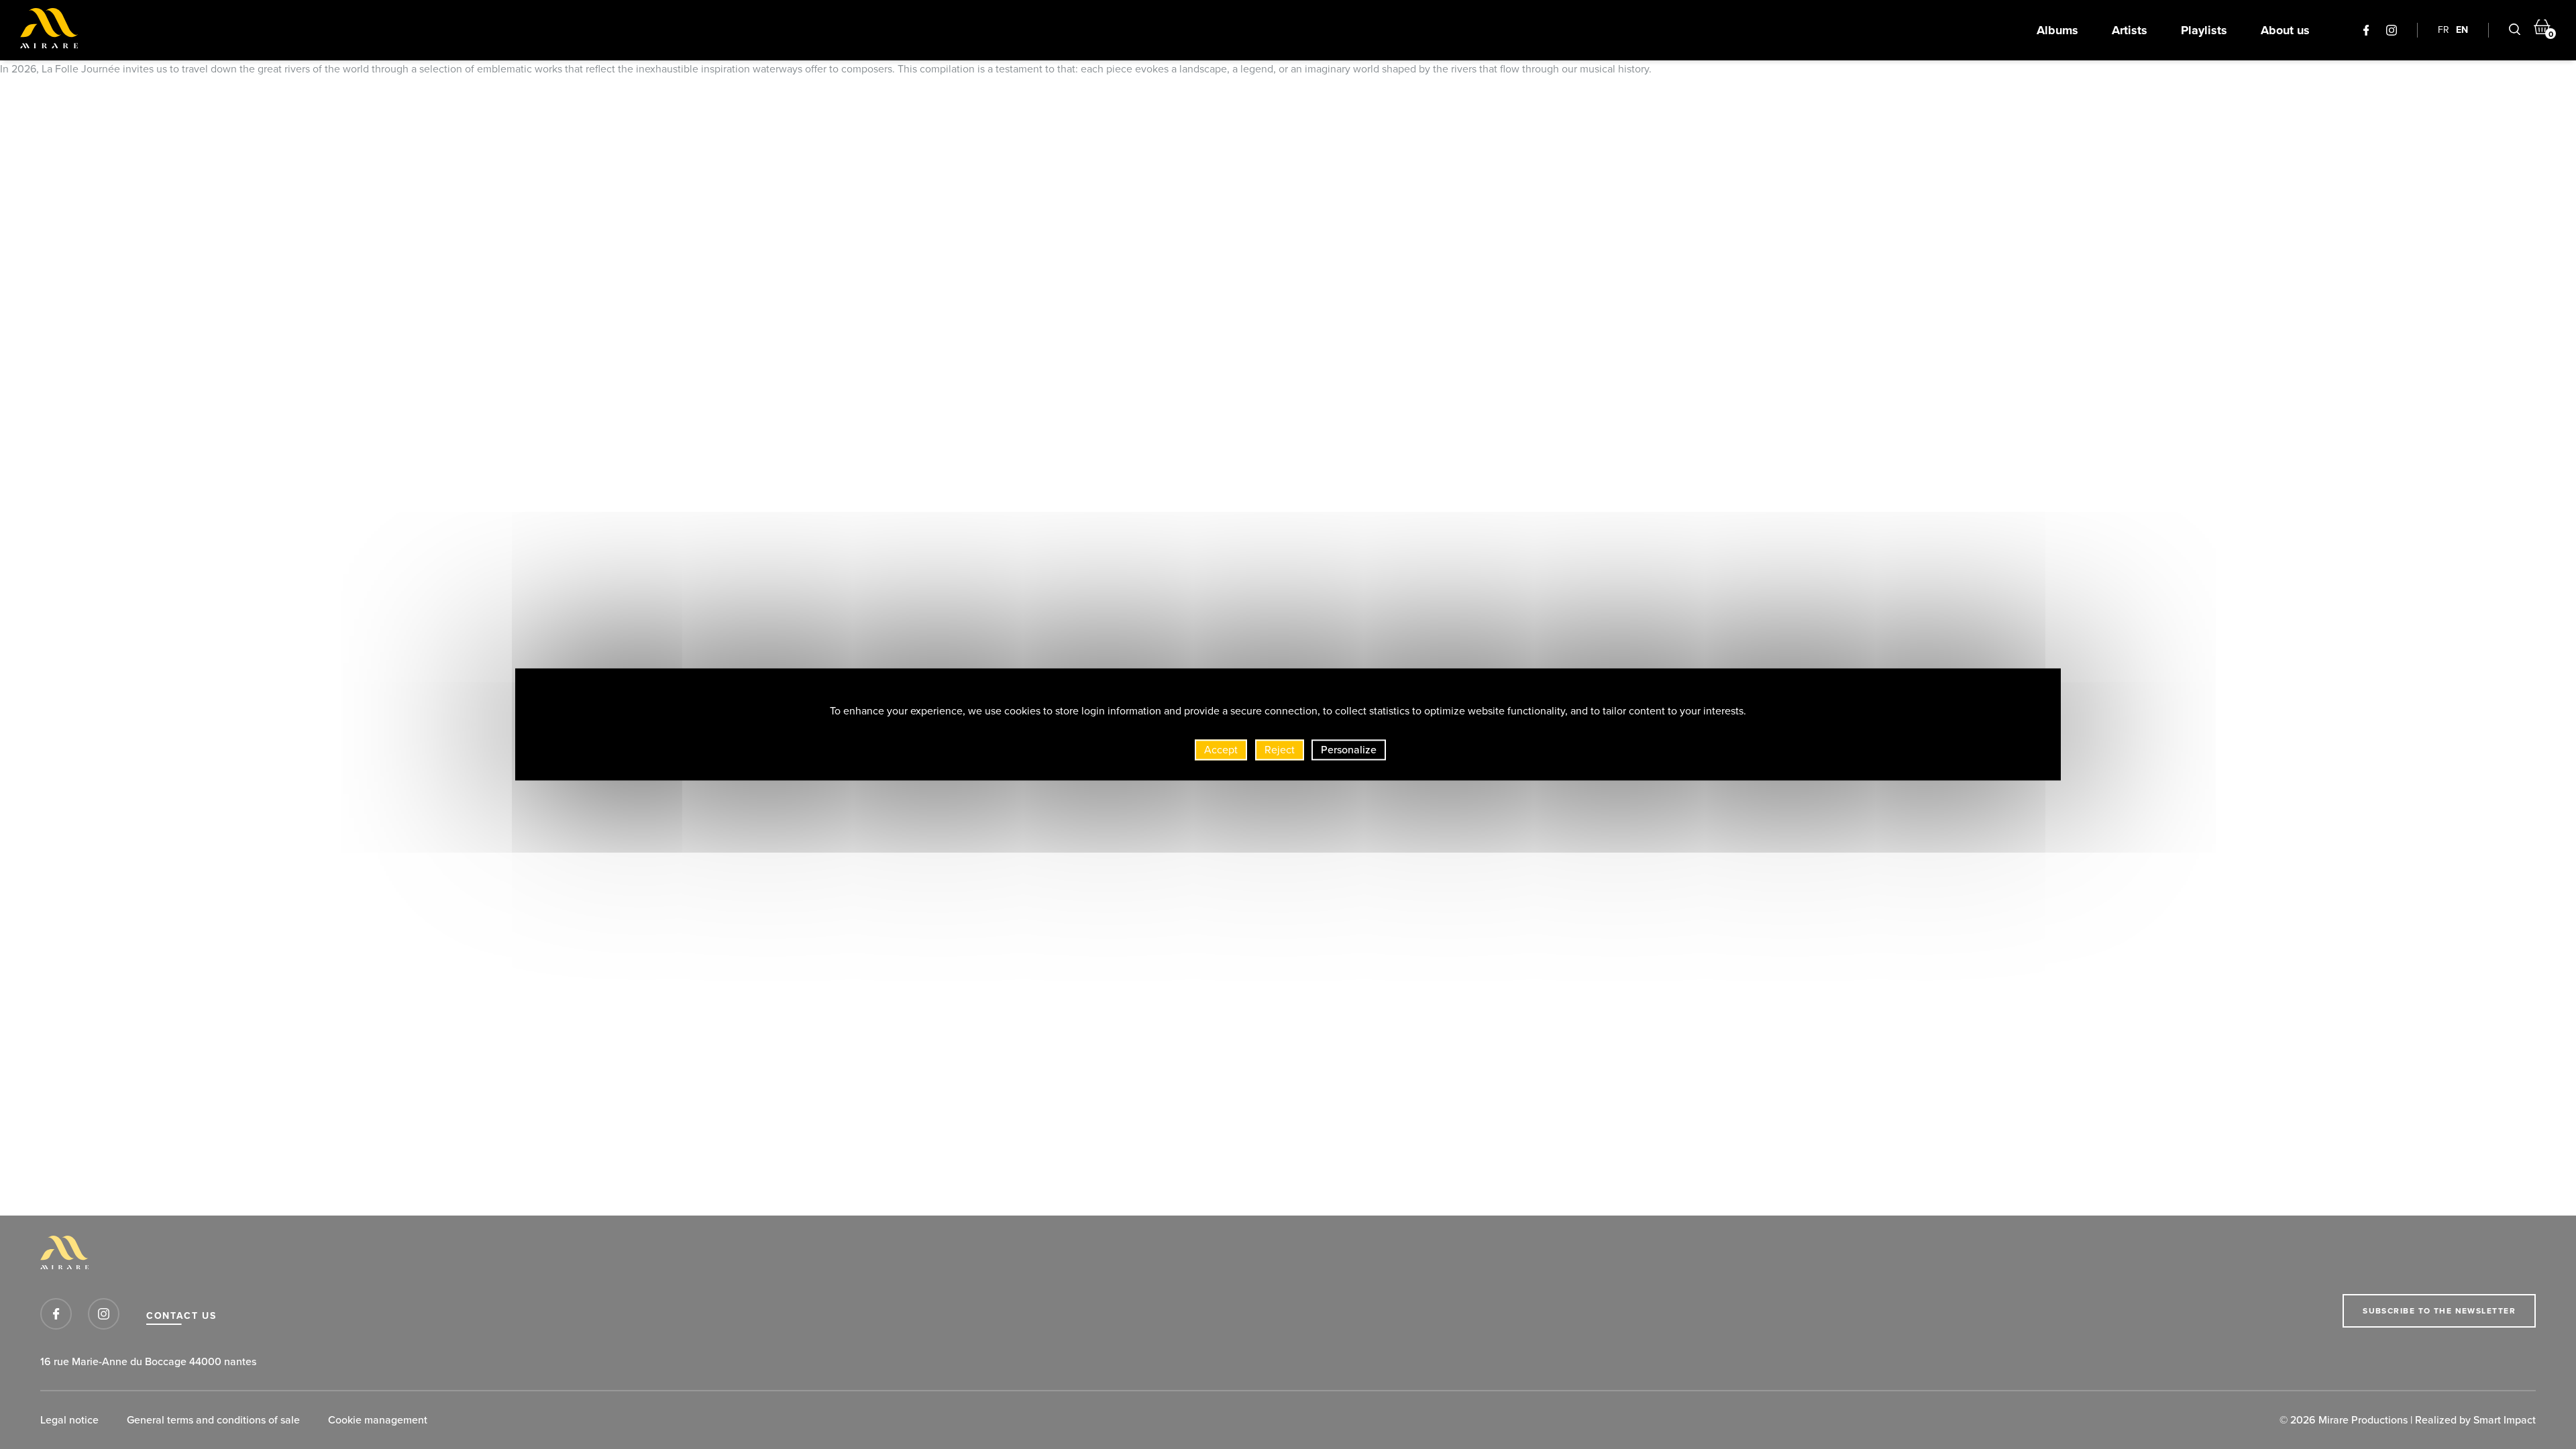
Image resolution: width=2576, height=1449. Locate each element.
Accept (1221, 750)
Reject (1280, 750)
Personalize (1349, 750)
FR (2444, 30)
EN (2462, 30)
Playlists (2204, 30)
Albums (2057, 30)
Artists (2130, 30)
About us (2285, 30)
